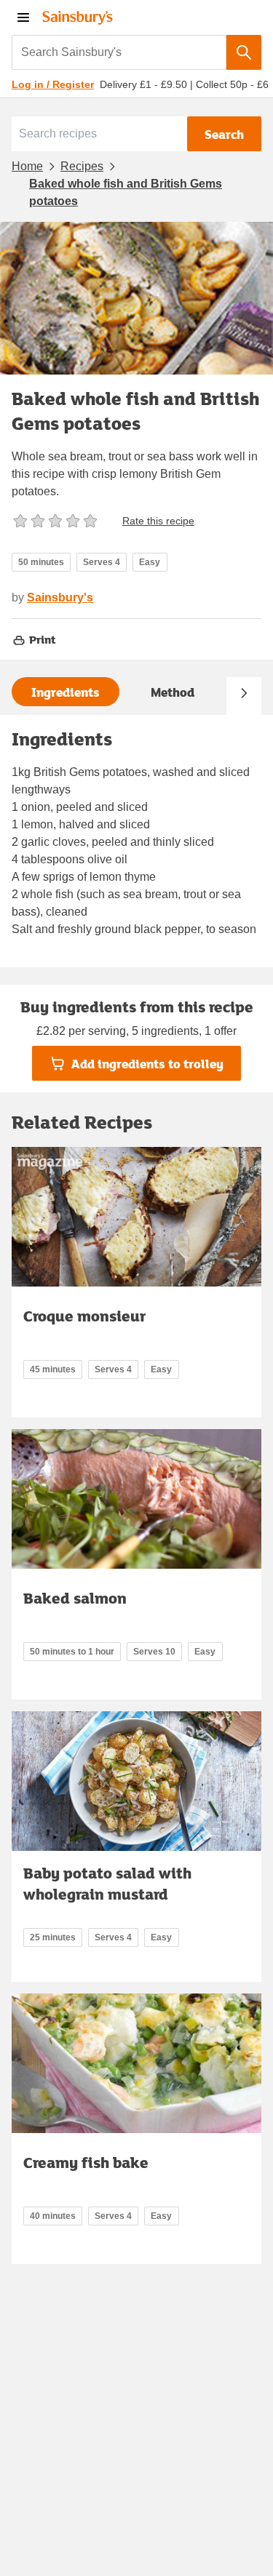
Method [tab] (173, 692)
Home (27, 166)
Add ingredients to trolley (147, 1064)
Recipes (82, 166)
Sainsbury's (60, 597)
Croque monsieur (84, 1316)
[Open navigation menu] (23, 17)
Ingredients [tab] (66, 692)
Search (224, 134)
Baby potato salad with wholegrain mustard (107, 1883)
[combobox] (119, 52)
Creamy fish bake (86, 2162)
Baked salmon (75, 1598)
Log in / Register (53, 84)
